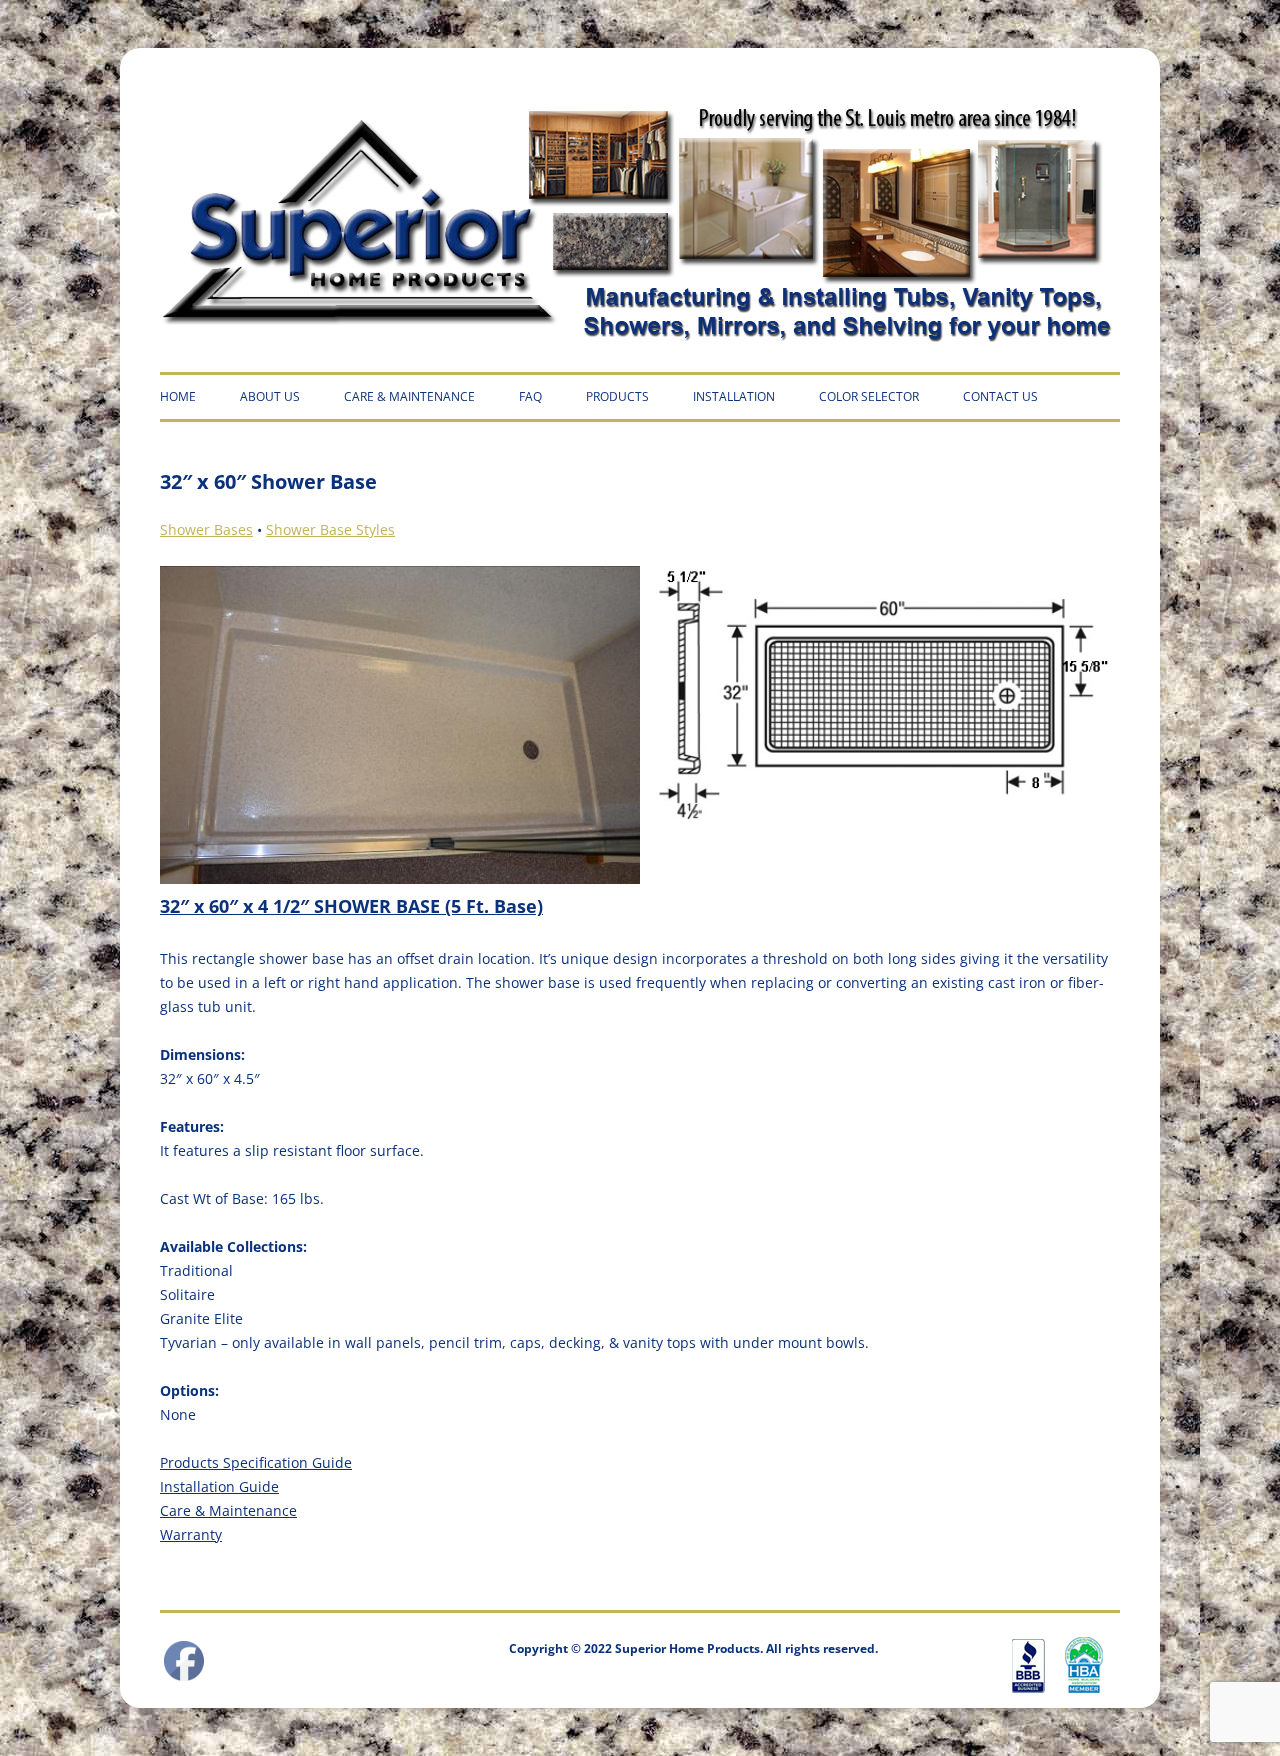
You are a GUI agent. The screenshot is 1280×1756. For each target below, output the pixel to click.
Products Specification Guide (256, 1462)
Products (617, 396)
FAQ (530, 396)
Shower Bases (206, 529)
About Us (270, 396)
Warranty (191, 1534)
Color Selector (869, 396)
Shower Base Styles (330, 529)
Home (178, 396)
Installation (734, 396)
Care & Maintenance (409, 396)
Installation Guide (219, 1486)
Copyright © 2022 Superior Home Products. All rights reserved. (693, 1648)
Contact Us (1000, 396)
